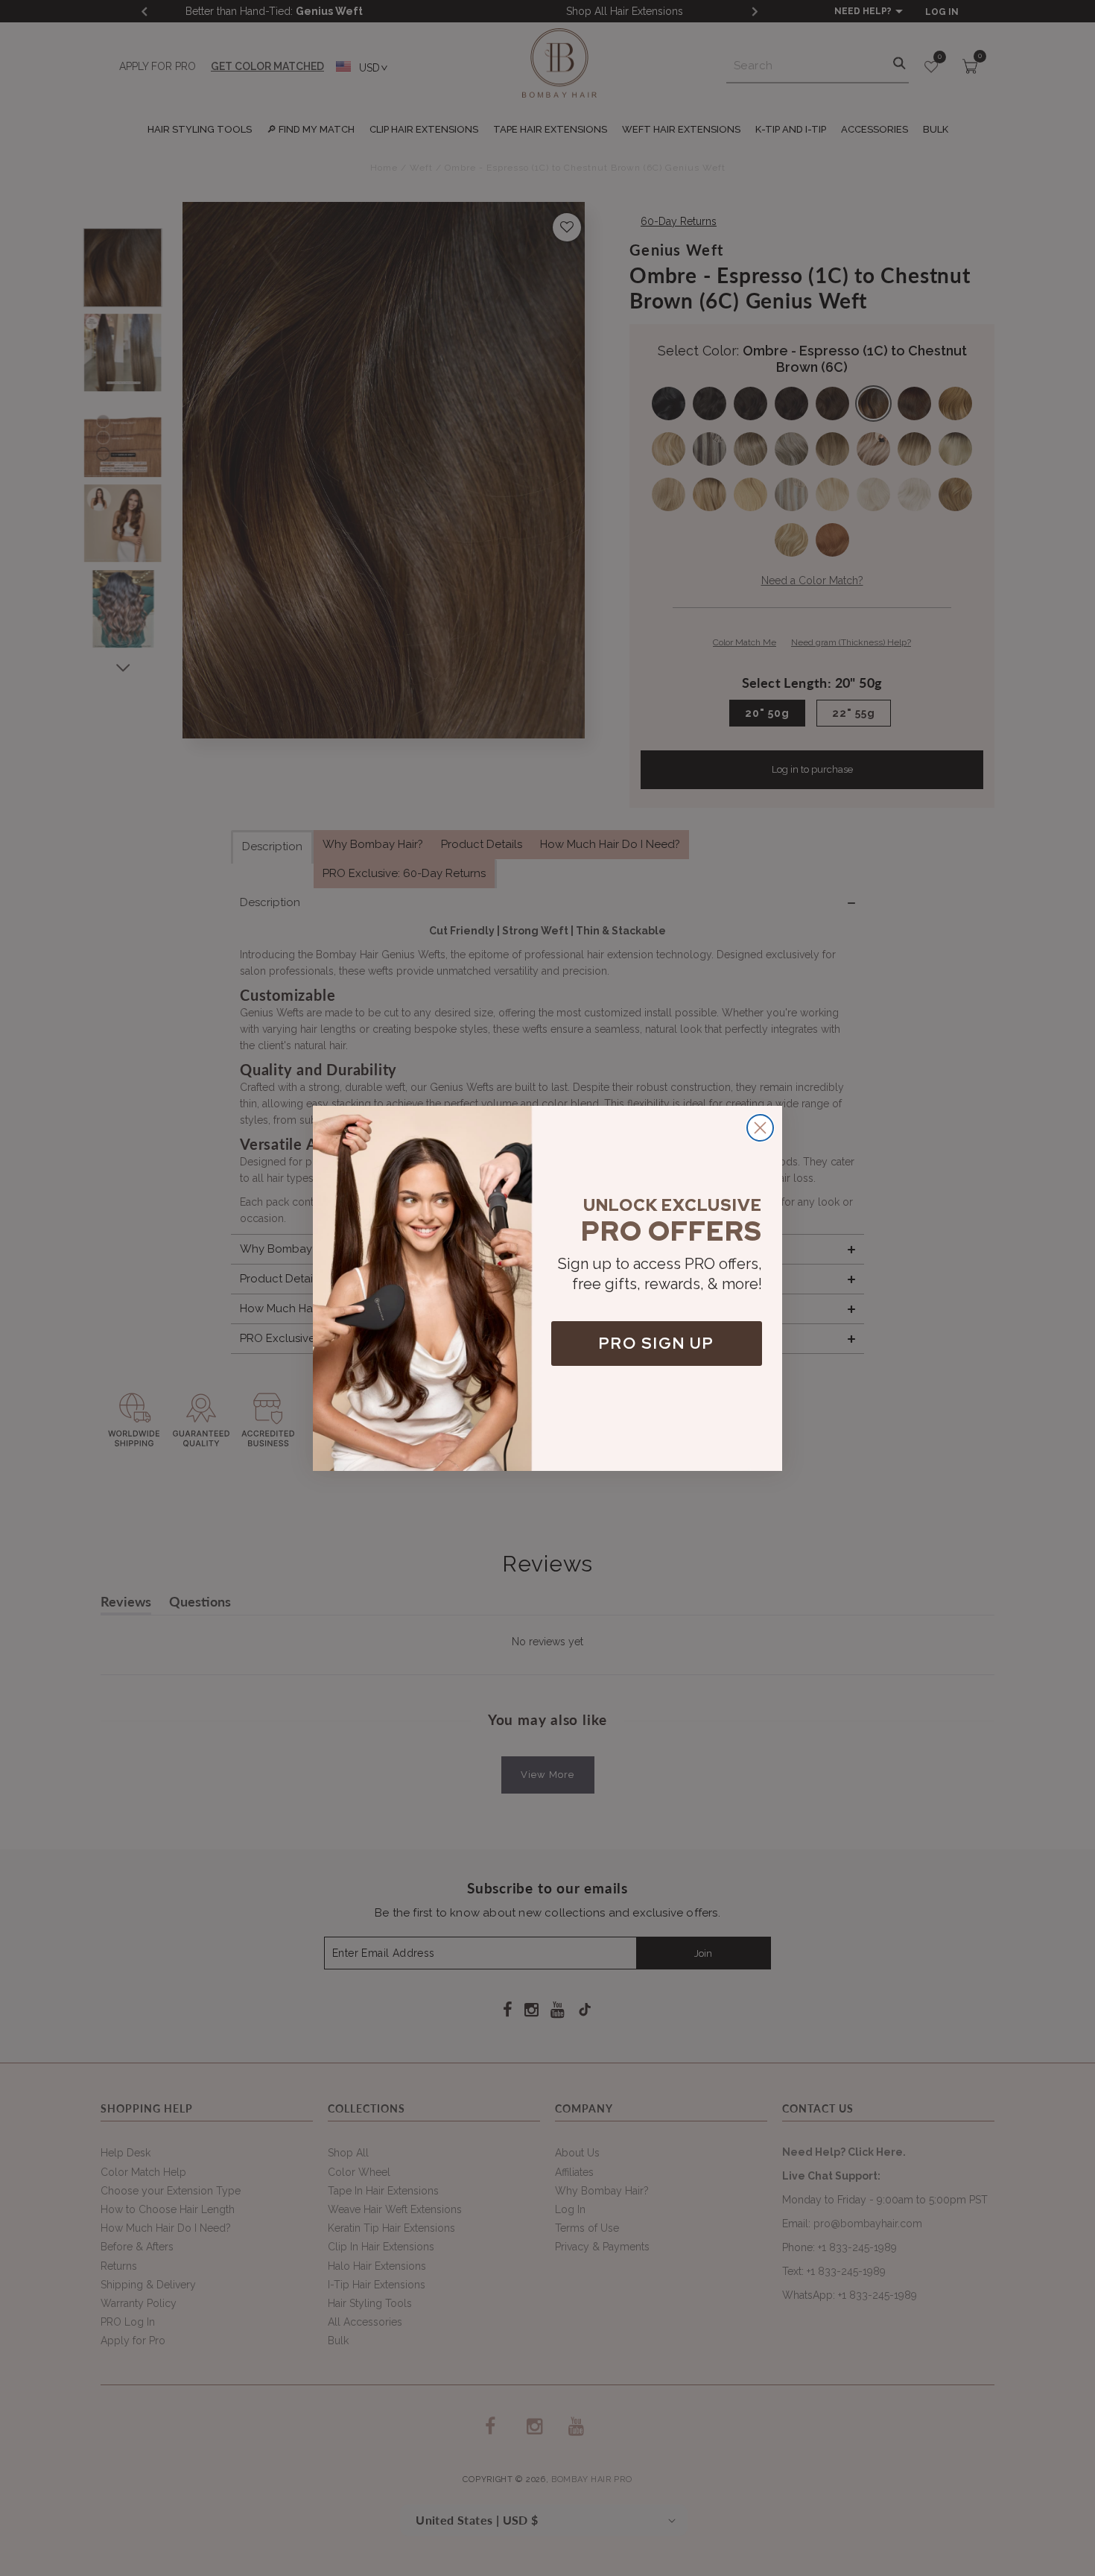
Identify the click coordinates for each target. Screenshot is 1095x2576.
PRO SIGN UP (657, 1343)
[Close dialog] (760, 1128)
